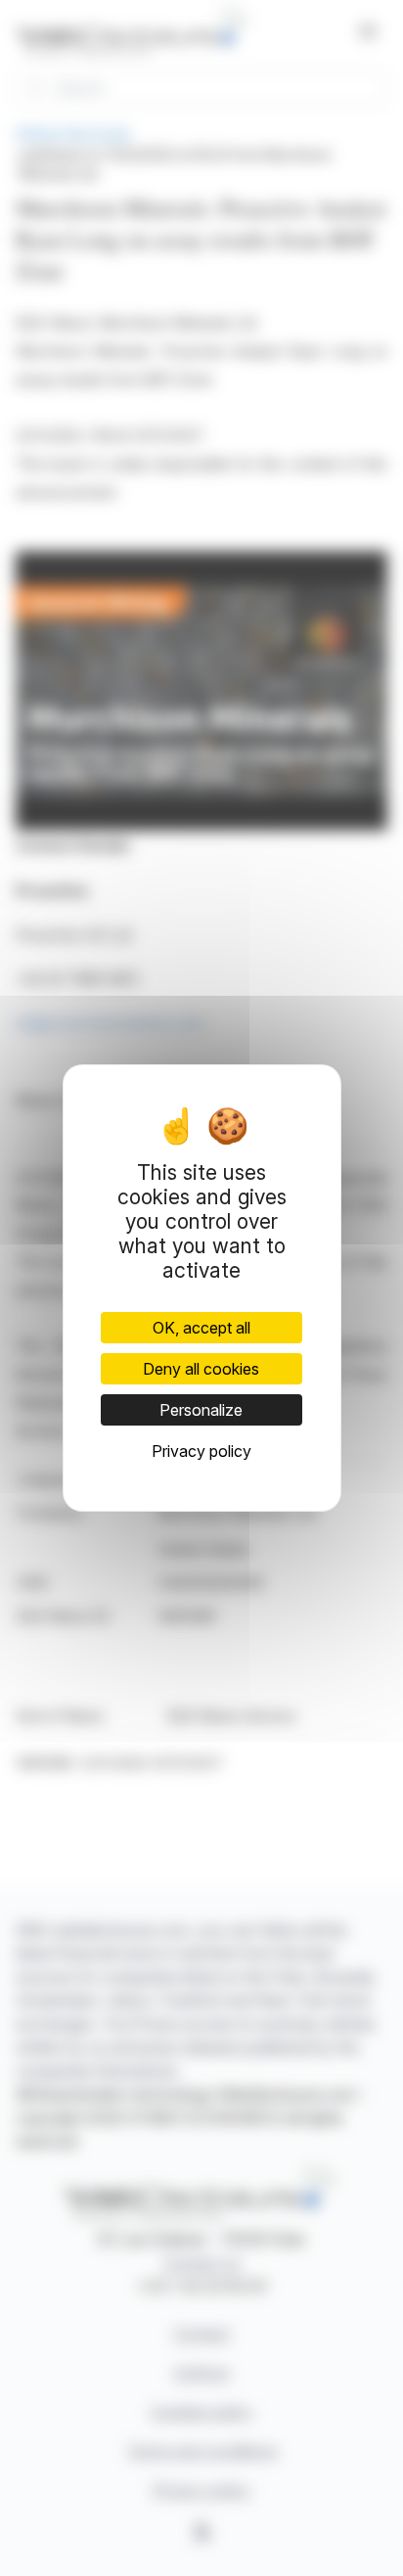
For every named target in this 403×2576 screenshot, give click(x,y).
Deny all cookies (201, 1369)
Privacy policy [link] (201, 1451)
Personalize (201, 1410)
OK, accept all (201, 1328)
